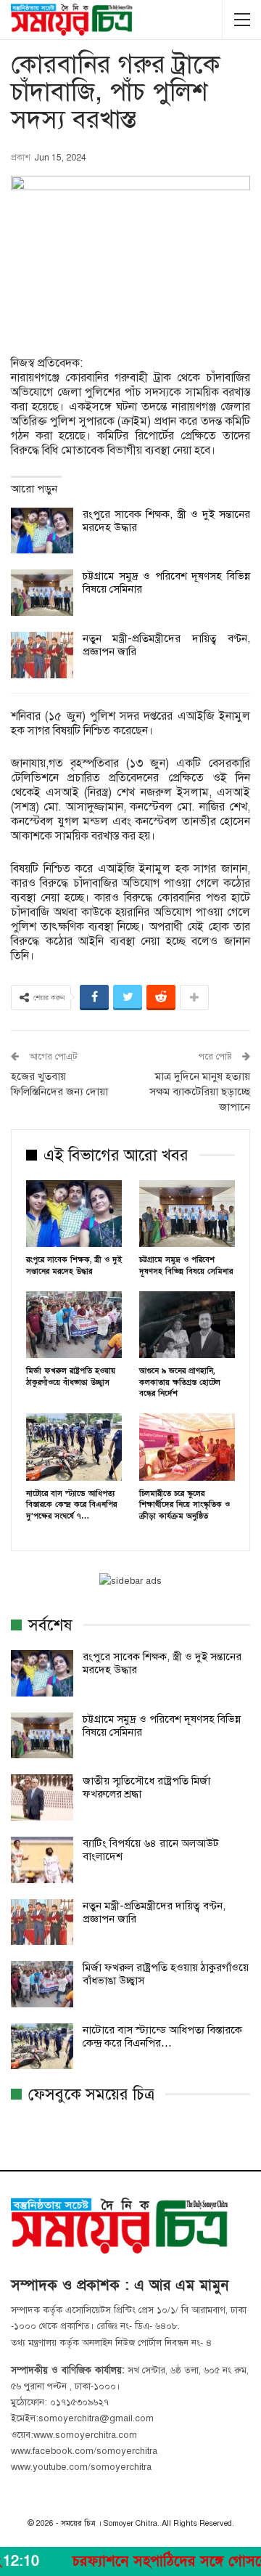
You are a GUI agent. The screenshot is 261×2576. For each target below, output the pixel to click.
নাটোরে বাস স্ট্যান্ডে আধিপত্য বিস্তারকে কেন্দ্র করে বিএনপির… (162, 2036)
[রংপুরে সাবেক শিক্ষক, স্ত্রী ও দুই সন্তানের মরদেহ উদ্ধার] (42, 531)
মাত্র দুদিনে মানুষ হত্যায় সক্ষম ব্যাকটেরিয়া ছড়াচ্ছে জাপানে (200, 1092)
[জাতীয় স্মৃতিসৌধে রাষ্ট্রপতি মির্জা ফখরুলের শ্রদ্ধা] (42, 1797)
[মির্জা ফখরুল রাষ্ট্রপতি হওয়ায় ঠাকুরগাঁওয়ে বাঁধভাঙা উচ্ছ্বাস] (74, 1325)
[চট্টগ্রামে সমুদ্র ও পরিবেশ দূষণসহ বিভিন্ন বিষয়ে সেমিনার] (42, 593)
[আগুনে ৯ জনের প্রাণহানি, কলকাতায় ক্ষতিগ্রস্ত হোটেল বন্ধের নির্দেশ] (187, 1325)
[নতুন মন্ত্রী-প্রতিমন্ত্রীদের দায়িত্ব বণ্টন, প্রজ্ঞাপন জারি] (42, 655)
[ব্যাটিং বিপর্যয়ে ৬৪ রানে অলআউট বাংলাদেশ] (42, 1860)
